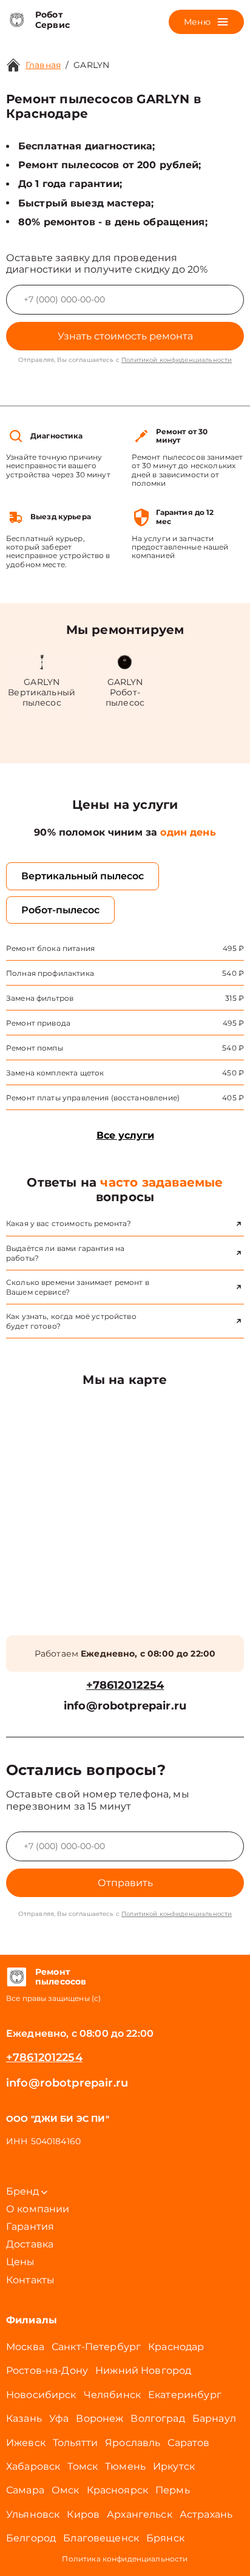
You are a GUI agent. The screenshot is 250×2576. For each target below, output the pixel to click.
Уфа (59, 2418)
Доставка (30, 2244)
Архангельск (140, 2514)
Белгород (31, 2538)
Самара (25, 2490)
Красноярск (118, 2490)
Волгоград (157, 2418)
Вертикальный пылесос (83, 876)
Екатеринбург (185, 2395)
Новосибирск (41, 2395)
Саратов (188, 2443)
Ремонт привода (38, 1023)
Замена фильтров (40, 998)
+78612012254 (125, 1685)
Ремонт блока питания (50, 948)
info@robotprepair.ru (125, 1706)
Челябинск (112, 2395)
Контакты (30, 2280)
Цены (21, 2262)
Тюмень (125, 2466)
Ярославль (133, 2443)
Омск (66, 2490)
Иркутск (174, 2466)
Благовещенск (101, 2538)
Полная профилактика (50, 973)
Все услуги (125, 1135)
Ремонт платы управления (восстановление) (93, 1098)
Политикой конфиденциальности (177, 360)
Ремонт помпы (35, 1048)
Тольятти (75, 2443)
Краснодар (176, 2347)
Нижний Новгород (143, 2370)
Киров (83, 2514)
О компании (38, 2209)
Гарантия (30, 2227)
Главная (43, 65)
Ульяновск (33, 2514)
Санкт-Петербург (96, 2347)
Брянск (165, 2538)
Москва (25, 2347)
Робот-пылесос (60, 910)
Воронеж (100, 2418)
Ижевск (26, 2443)
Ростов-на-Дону (47, 2370)
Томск (83, 2466)
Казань (24, 2418)
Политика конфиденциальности (125, 2559)
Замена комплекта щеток (55, 1073)
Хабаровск (33, 2466)
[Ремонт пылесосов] (16, 1977)
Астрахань (206, 2514)
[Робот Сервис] (16, 20)
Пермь (173, 2490)
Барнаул (214, 2418)
